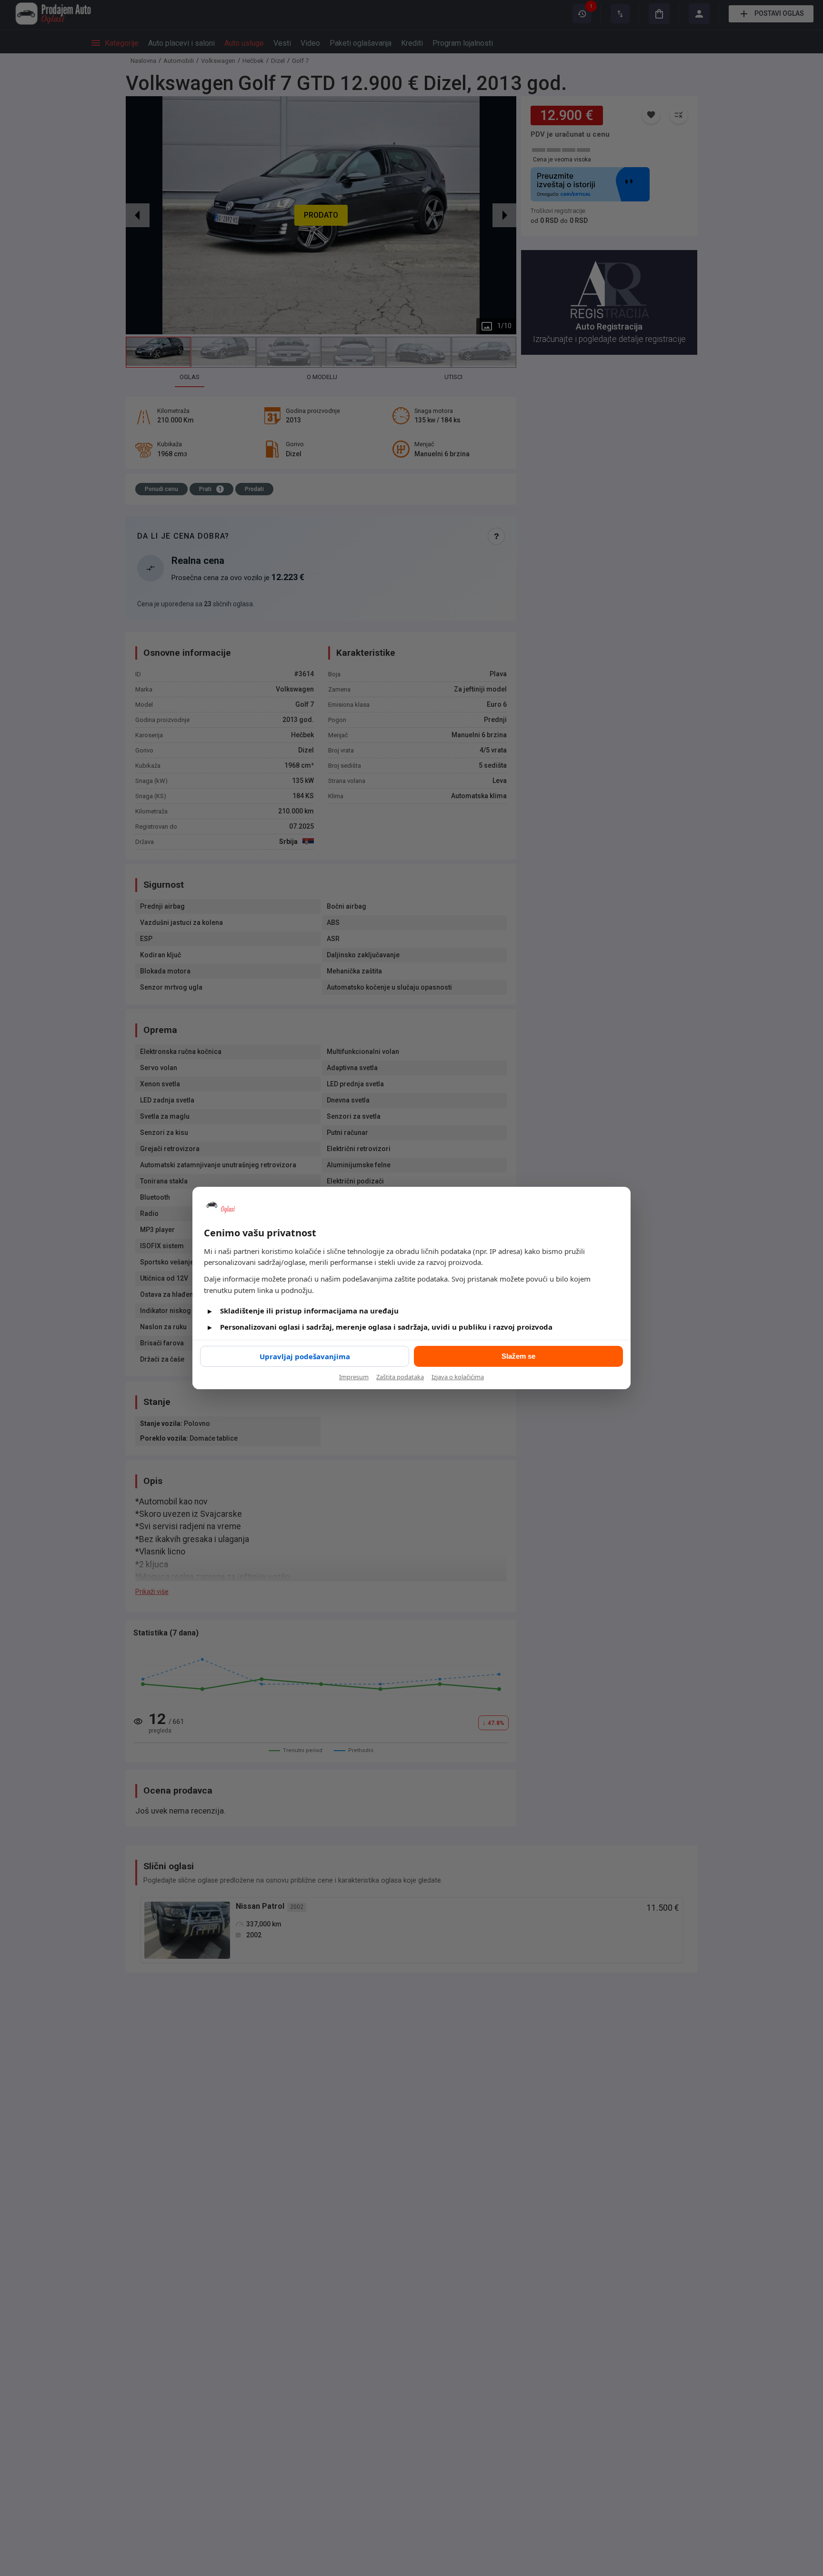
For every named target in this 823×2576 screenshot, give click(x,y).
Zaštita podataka (400, 1377)
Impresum (354, 1377)
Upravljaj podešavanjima (305, 1356)
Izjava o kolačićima (458, 1377)
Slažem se (518, 1356)
